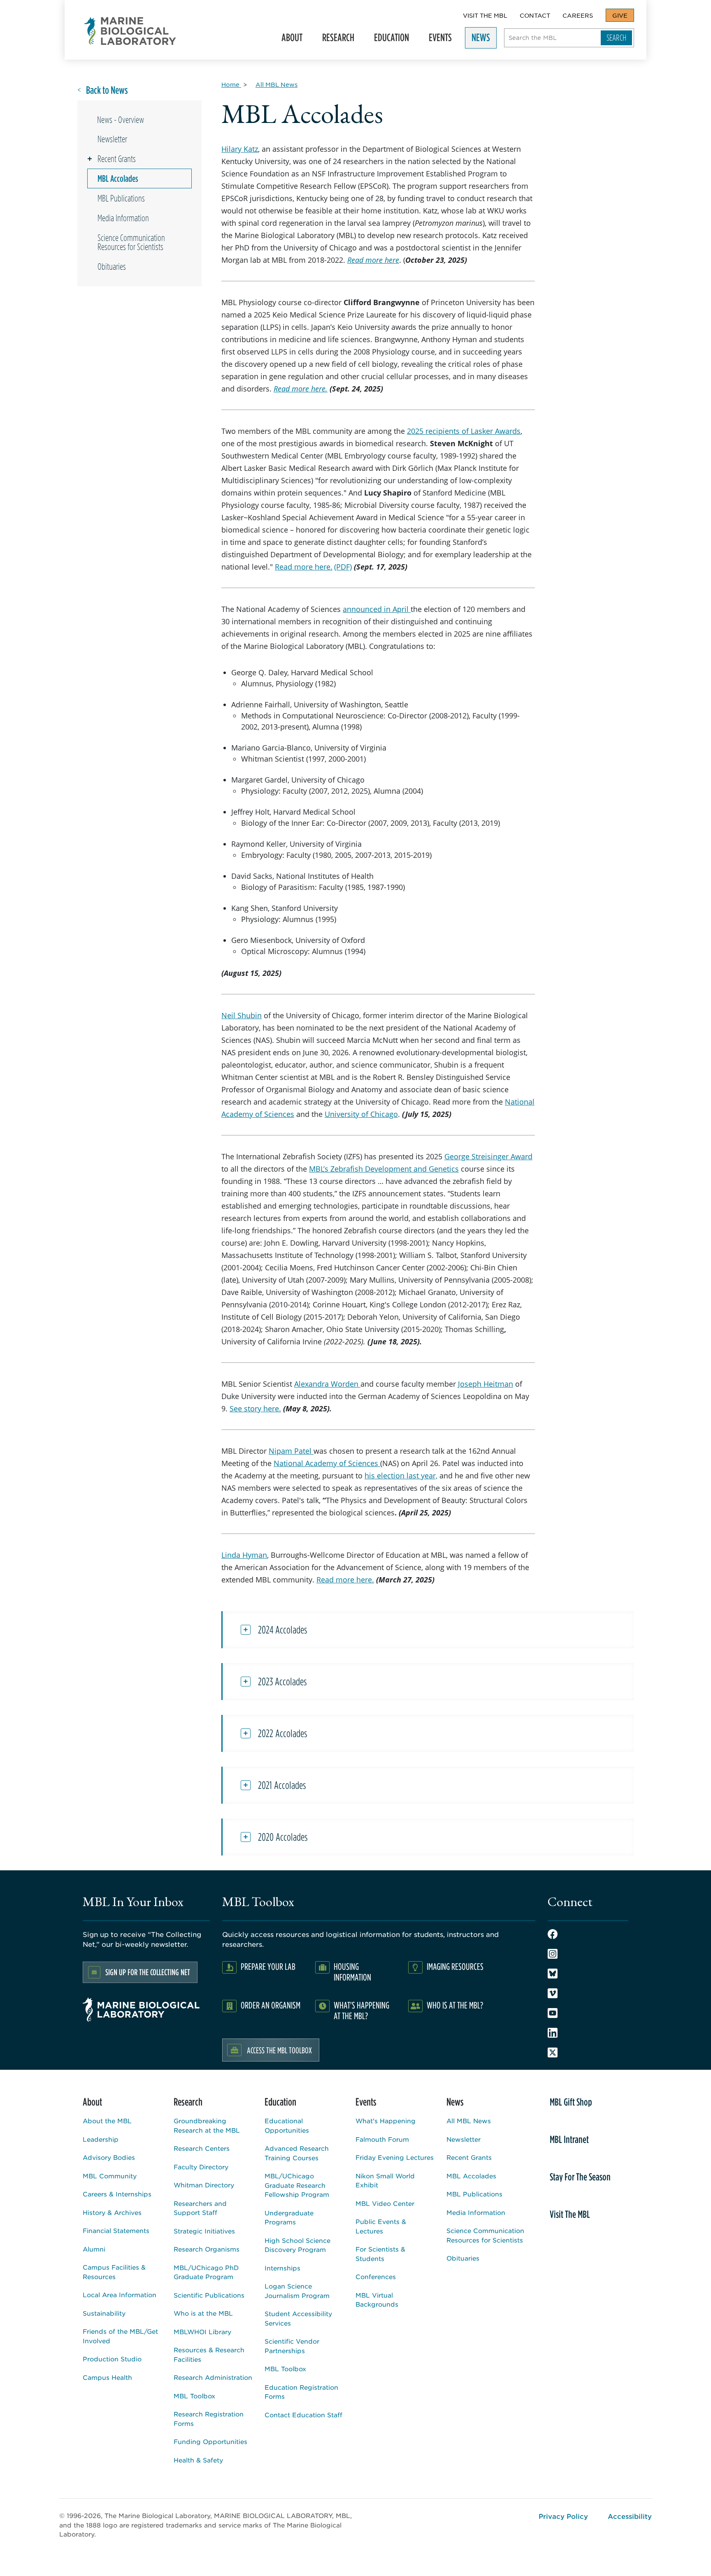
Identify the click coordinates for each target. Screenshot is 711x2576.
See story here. (255, 1408)
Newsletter (112, 139)
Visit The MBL (485, 15)
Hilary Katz (240, 149)
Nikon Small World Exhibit (385, 2180)
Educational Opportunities (287, 2125)
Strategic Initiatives (204, 2231)
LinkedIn (553, 2033)
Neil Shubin (242, 1015)
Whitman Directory (204, 2185)
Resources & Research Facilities (209, 2354)
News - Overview (121, 120)
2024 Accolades (283, 1630)
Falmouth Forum (382, 2139)
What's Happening (386, 2121)
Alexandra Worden (327, 1384)
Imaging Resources (455, 1966)
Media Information (123, 218)
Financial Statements (116, 2230)
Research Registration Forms (209, 2418)
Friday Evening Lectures (395, 2157)
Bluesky (553, 1974)
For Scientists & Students (380, 2254)
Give (620, 15)
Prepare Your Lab (268, 1966)
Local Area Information (120, 2295)
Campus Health (107, 2377)
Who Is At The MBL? (455, 2005)
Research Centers (202, 2148)
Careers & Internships (117, 2194)
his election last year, (401, 1476)
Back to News (107, 90)
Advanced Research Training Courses (297, 2153)
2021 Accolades (282, 1785)
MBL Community (110, 2176)
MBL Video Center (385, 2203)
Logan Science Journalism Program (297, 2291)
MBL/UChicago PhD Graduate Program (206, 2272)
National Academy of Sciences (327, 1463)
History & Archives (112, 2212)
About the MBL (107, 2121)
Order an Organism (271, 2005)
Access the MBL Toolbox (279, 2050)
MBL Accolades (118, 178)
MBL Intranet (569, 2139)
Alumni (94, 2249)
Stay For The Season (580, 2177)
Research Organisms (207, 2249)
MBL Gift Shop (571, 2102)
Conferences (376, 2276)
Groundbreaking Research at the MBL (207, 2125)
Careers (578, 15)
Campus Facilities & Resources (114, 2272)
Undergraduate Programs (289, 2217)
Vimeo (553, 1993)
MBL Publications (121, 198)
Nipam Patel (291, 1451)
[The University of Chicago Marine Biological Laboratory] (130, 31)
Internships (282, 2268)
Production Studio (112, 2359)
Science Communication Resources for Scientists (131, 242)
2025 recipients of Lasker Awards (464, 431)
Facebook (553, 1934)
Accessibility (630, 2516)
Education (388, 40)
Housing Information (352, 1972)
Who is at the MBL (203, 2313)
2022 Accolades (283, 1733)
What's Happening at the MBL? (361, 2010)
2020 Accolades (283, 1837)
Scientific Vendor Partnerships (292, 2346)
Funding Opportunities (210, 2441)
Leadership (101, 2139)
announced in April (377, 609)
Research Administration (213, 2377)
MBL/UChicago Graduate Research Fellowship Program (297, 2185)
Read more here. (304, 567)
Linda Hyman (244, 1555)
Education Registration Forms (301, 2392)
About (289, 40)
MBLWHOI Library (202, 2332)
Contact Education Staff (303, 2415)
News (477, 40)
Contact (535, 15)
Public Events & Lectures (381, 2226)
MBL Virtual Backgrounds (377, 2300)
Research (335, 40)
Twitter (553, 2052)
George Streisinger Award (488, 1156)
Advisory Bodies (109, 2157)
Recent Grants (117, 159)
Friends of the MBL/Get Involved (120, 2336)
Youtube (553, 2013)
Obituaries (112, 266)
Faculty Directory (201, 2167)
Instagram (553, 1954)
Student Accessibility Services (298, 2318)
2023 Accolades (282, 1682)
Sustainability (104, 2313)
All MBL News (469, 2121)
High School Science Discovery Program (297, 2245)
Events (437, 40)
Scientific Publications (209, 2295)
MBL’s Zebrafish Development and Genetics (384, 1169)
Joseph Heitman (486, 1384)
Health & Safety (198, 2460)
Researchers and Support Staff (200, 2208)
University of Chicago (361, 1114)
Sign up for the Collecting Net (148, 1972)
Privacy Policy (563, 2516)
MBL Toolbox (194, 2396)
